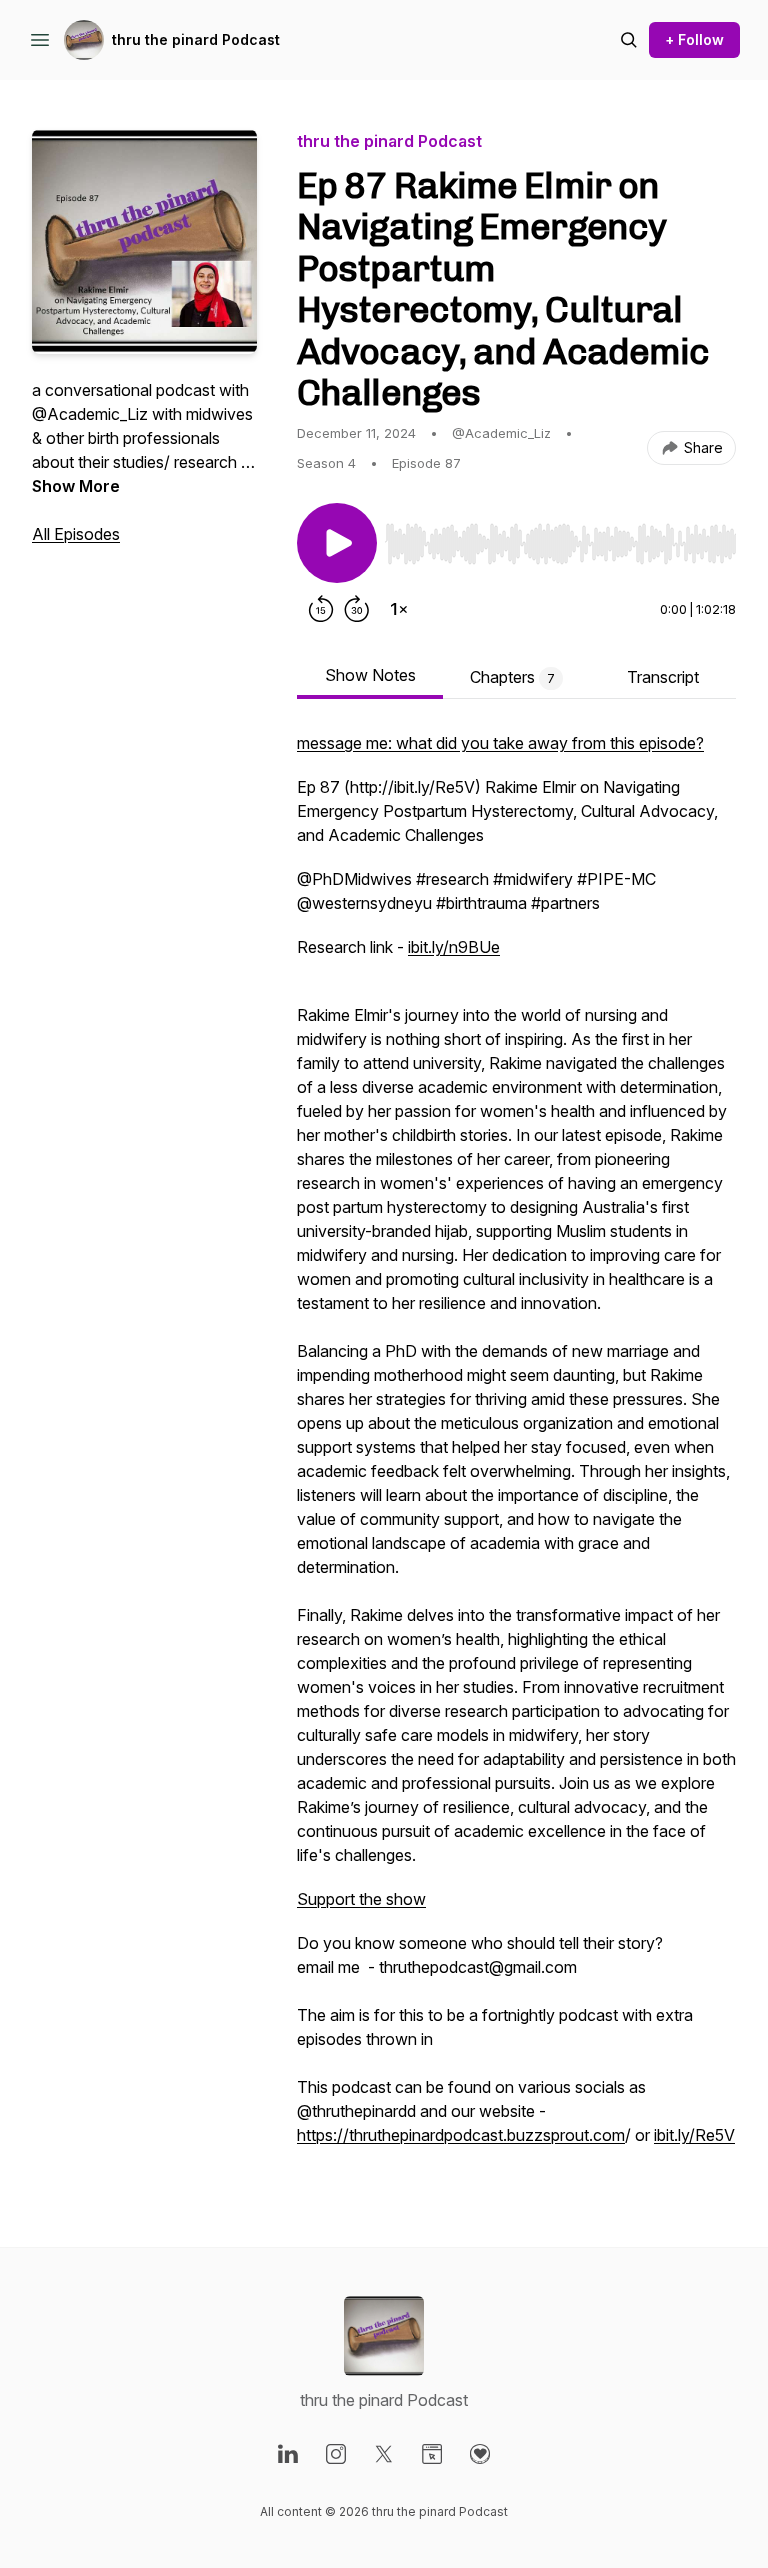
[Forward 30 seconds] (357, 609)
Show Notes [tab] (370, 675)
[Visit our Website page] (432, 2454)
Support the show (361, 1899)
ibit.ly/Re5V (694, 2135)
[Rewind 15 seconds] (321, 609)
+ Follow (694, 39)
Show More (76, 486)
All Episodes (76, 534)
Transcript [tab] (663, 677)
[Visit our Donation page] (480, 2454)
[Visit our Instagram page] (336, 2454)
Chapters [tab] (512, 677)
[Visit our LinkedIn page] (288, 2454)
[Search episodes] (629, 40)
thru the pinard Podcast (196, 39)
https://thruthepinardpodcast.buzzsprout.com (461, 2135)
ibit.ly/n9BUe (454, 947)
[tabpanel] (516, 1449)
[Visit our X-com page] (384, 2454)
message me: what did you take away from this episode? (500, 743)
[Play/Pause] (337, 543)
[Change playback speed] (399, 609)
